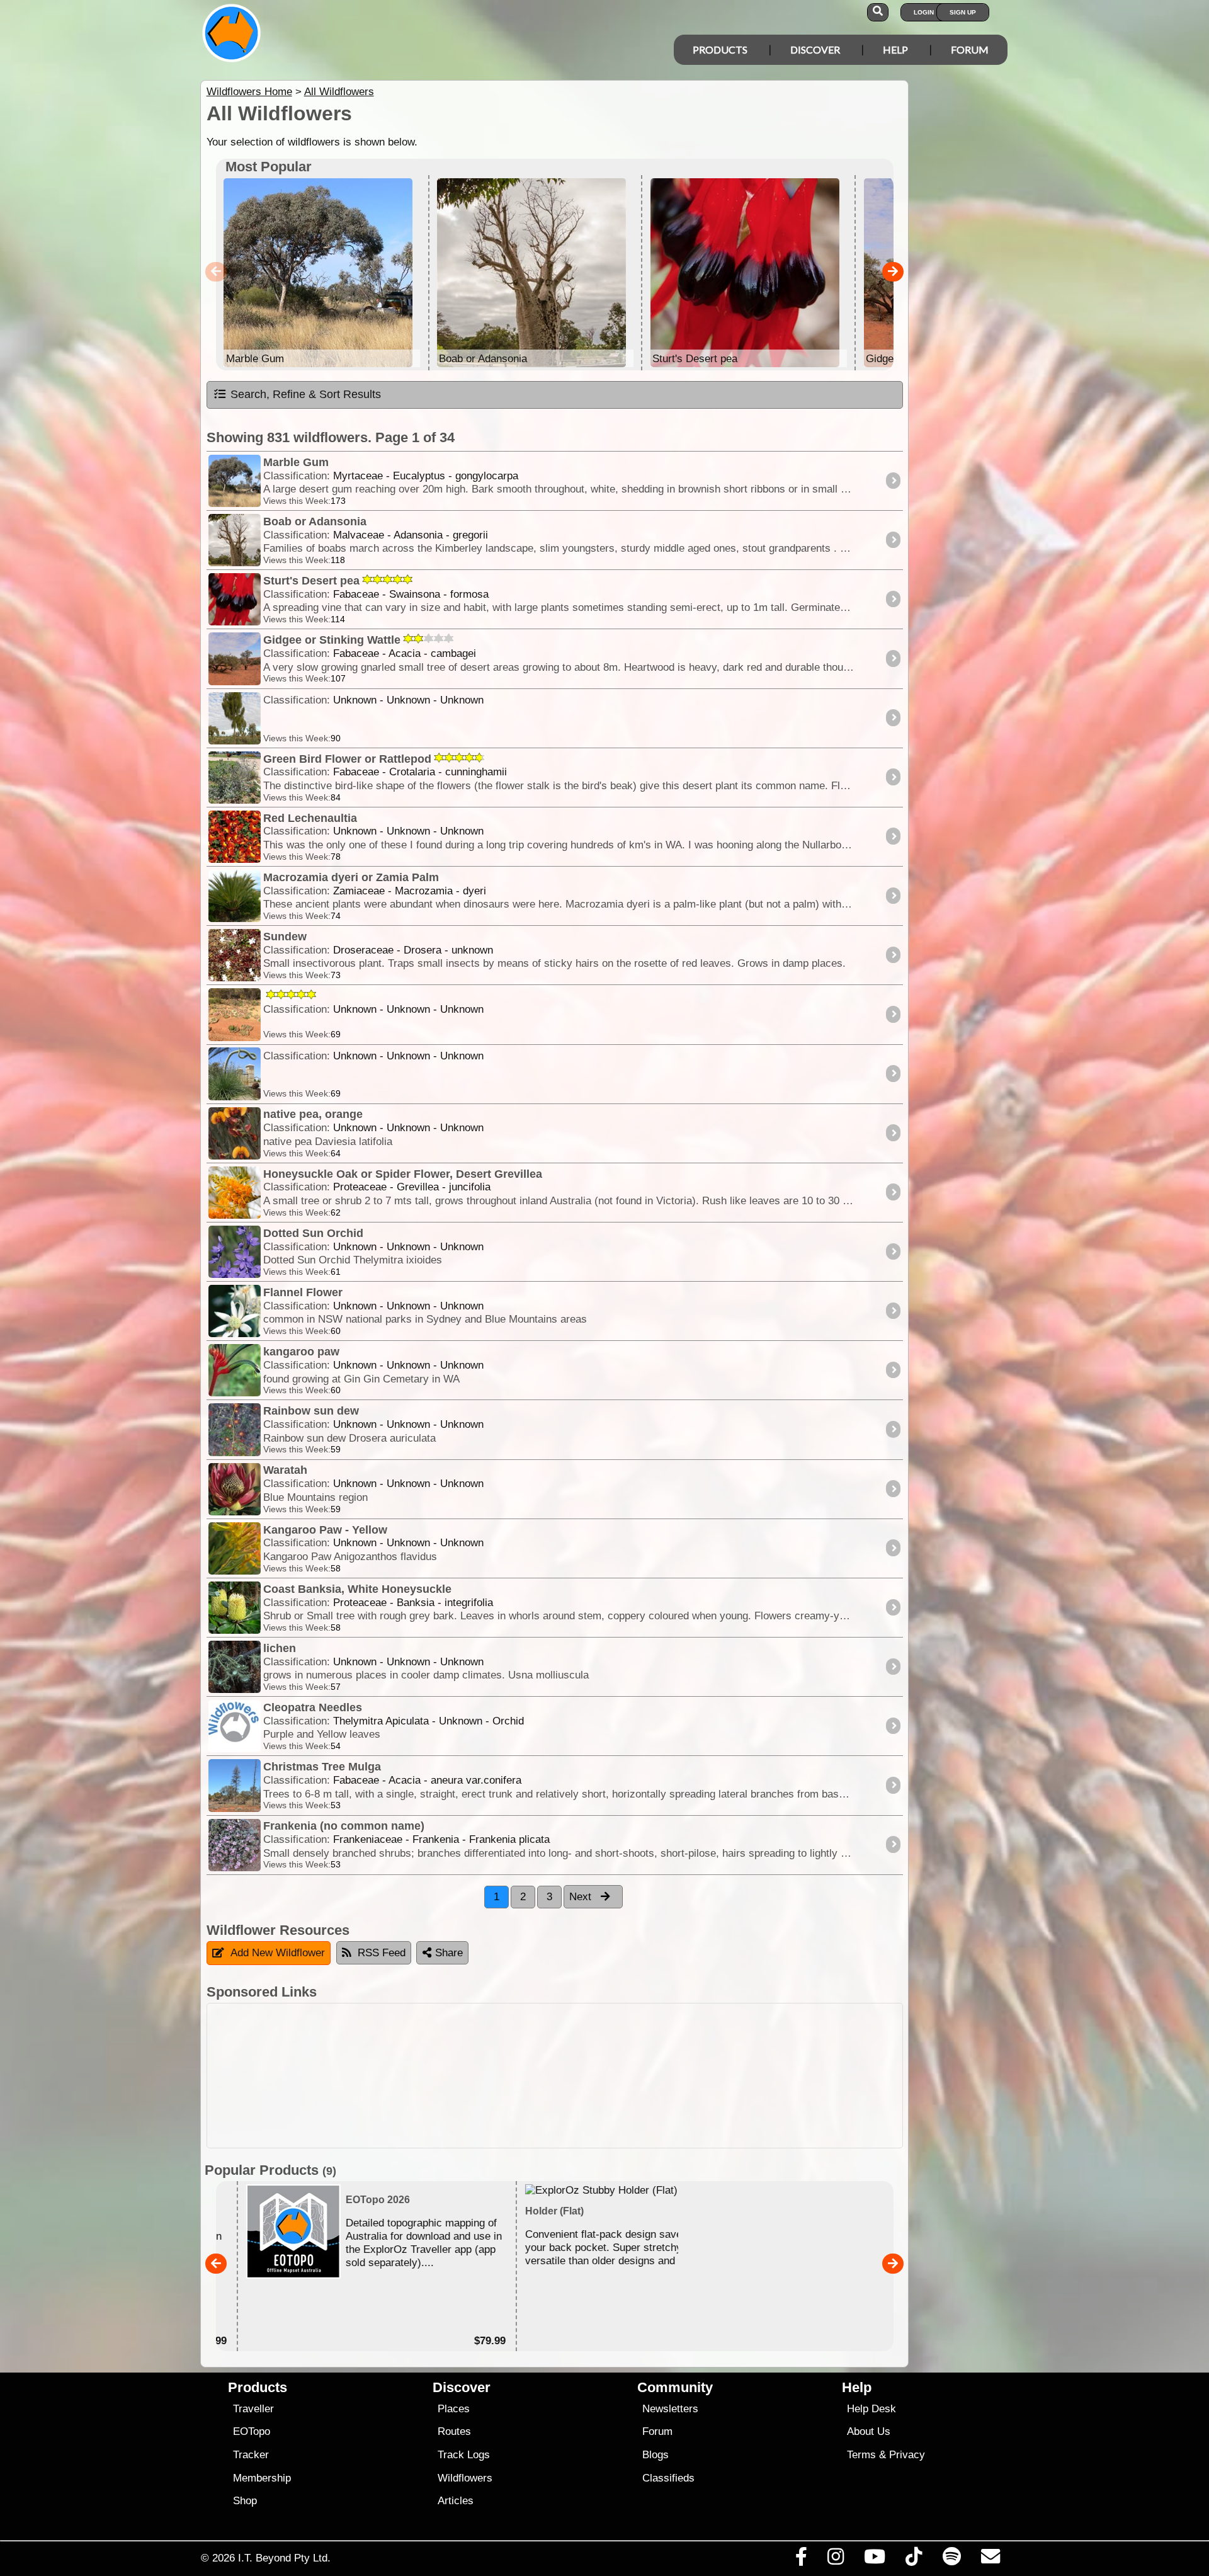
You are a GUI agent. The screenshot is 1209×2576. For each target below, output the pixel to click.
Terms (861, 2455)
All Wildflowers (339, 92)
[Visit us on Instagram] (835, 2560)
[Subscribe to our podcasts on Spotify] (951, 2560)
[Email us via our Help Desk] (990, 2560)
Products (720, 49)
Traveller (253, 2409)
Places (454, 2409)
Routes (454, 2431)
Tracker (251, 2455)
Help (895, 49)
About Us (869, 2431)
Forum (970, 49)
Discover (815, 49)
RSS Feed (382, 1953)
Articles (456, 2501)
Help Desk (871, 2409)
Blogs (656, 2455)
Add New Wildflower (278, 1953)
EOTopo (252, 2431)
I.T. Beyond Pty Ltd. (284, 2558)
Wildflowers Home (249, 92)
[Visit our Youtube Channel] (875, 2560)
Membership (262, 2478)
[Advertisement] (616, 2076)
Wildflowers (465, 2478)
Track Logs (464, 2455)
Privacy (907, 2455)
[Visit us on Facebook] (801, 2560)
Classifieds (668, 2478)
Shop (245, 2501)
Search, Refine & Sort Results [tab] (306, 394)
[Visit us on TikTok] (914, 2560)
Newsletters (670, 2409)
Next (582, 1897)
